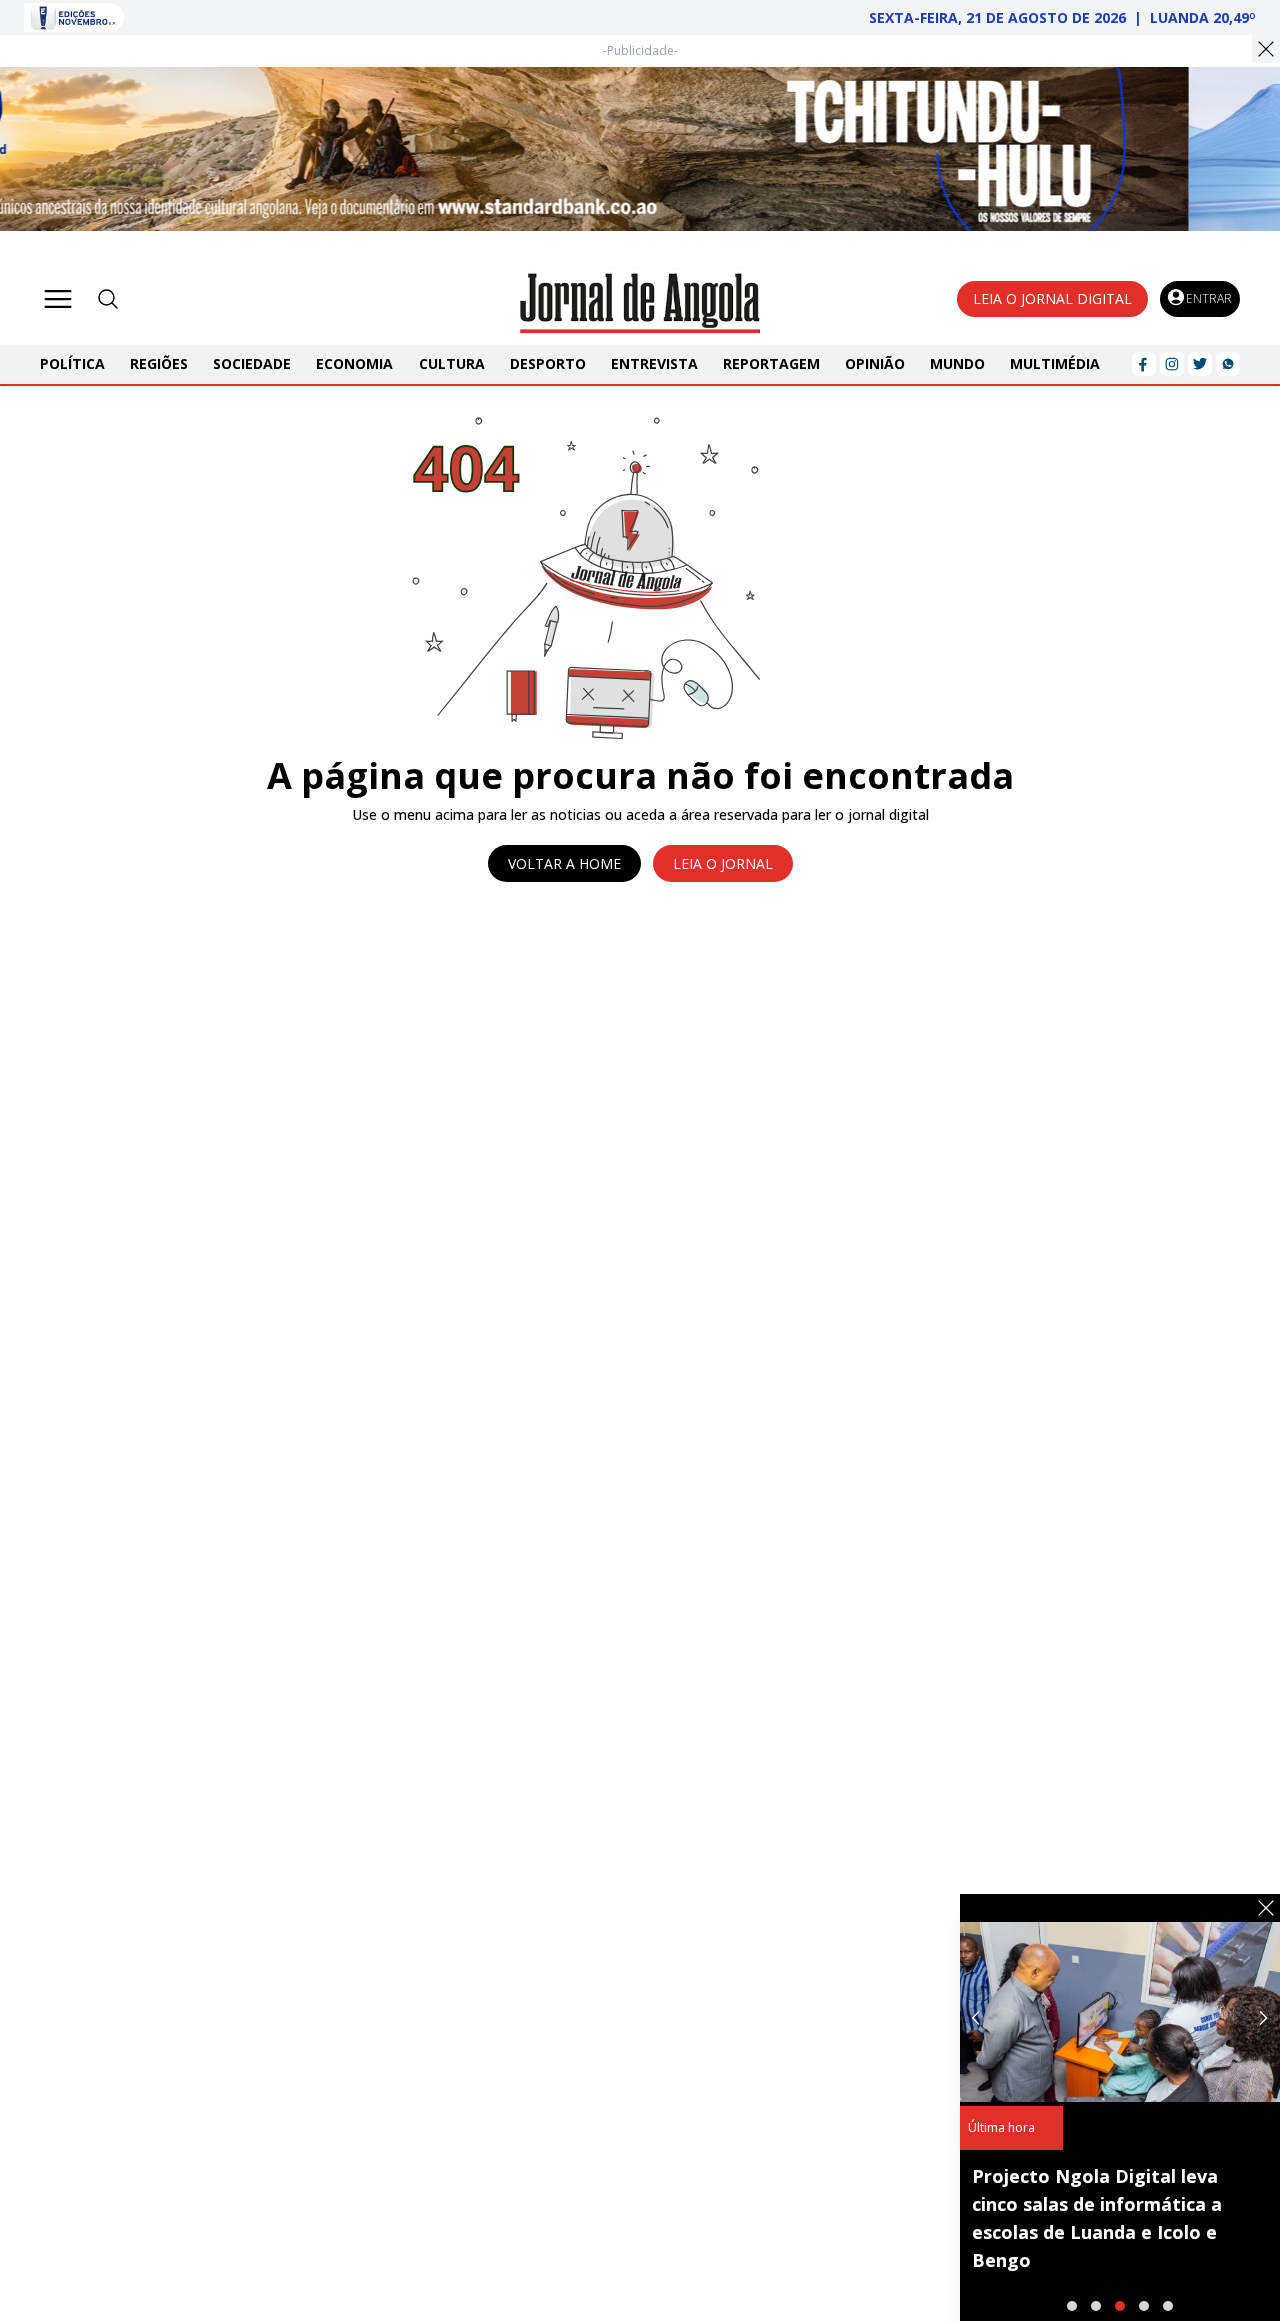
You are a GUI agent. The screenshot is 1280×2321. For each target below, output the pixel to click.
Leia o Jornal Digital (1052, 298)
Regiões (159, 363)
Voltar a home (564, 863)
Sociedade (252, 363)
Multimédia (1055, 363)
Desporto (548, 363)
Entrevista (654, 363)
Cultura (452, 363)
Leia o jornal (723, 863)
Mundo (957, 363)
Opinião (875, 363)
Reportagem (771, 363)
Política (72, 363)
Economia (354, 363)
